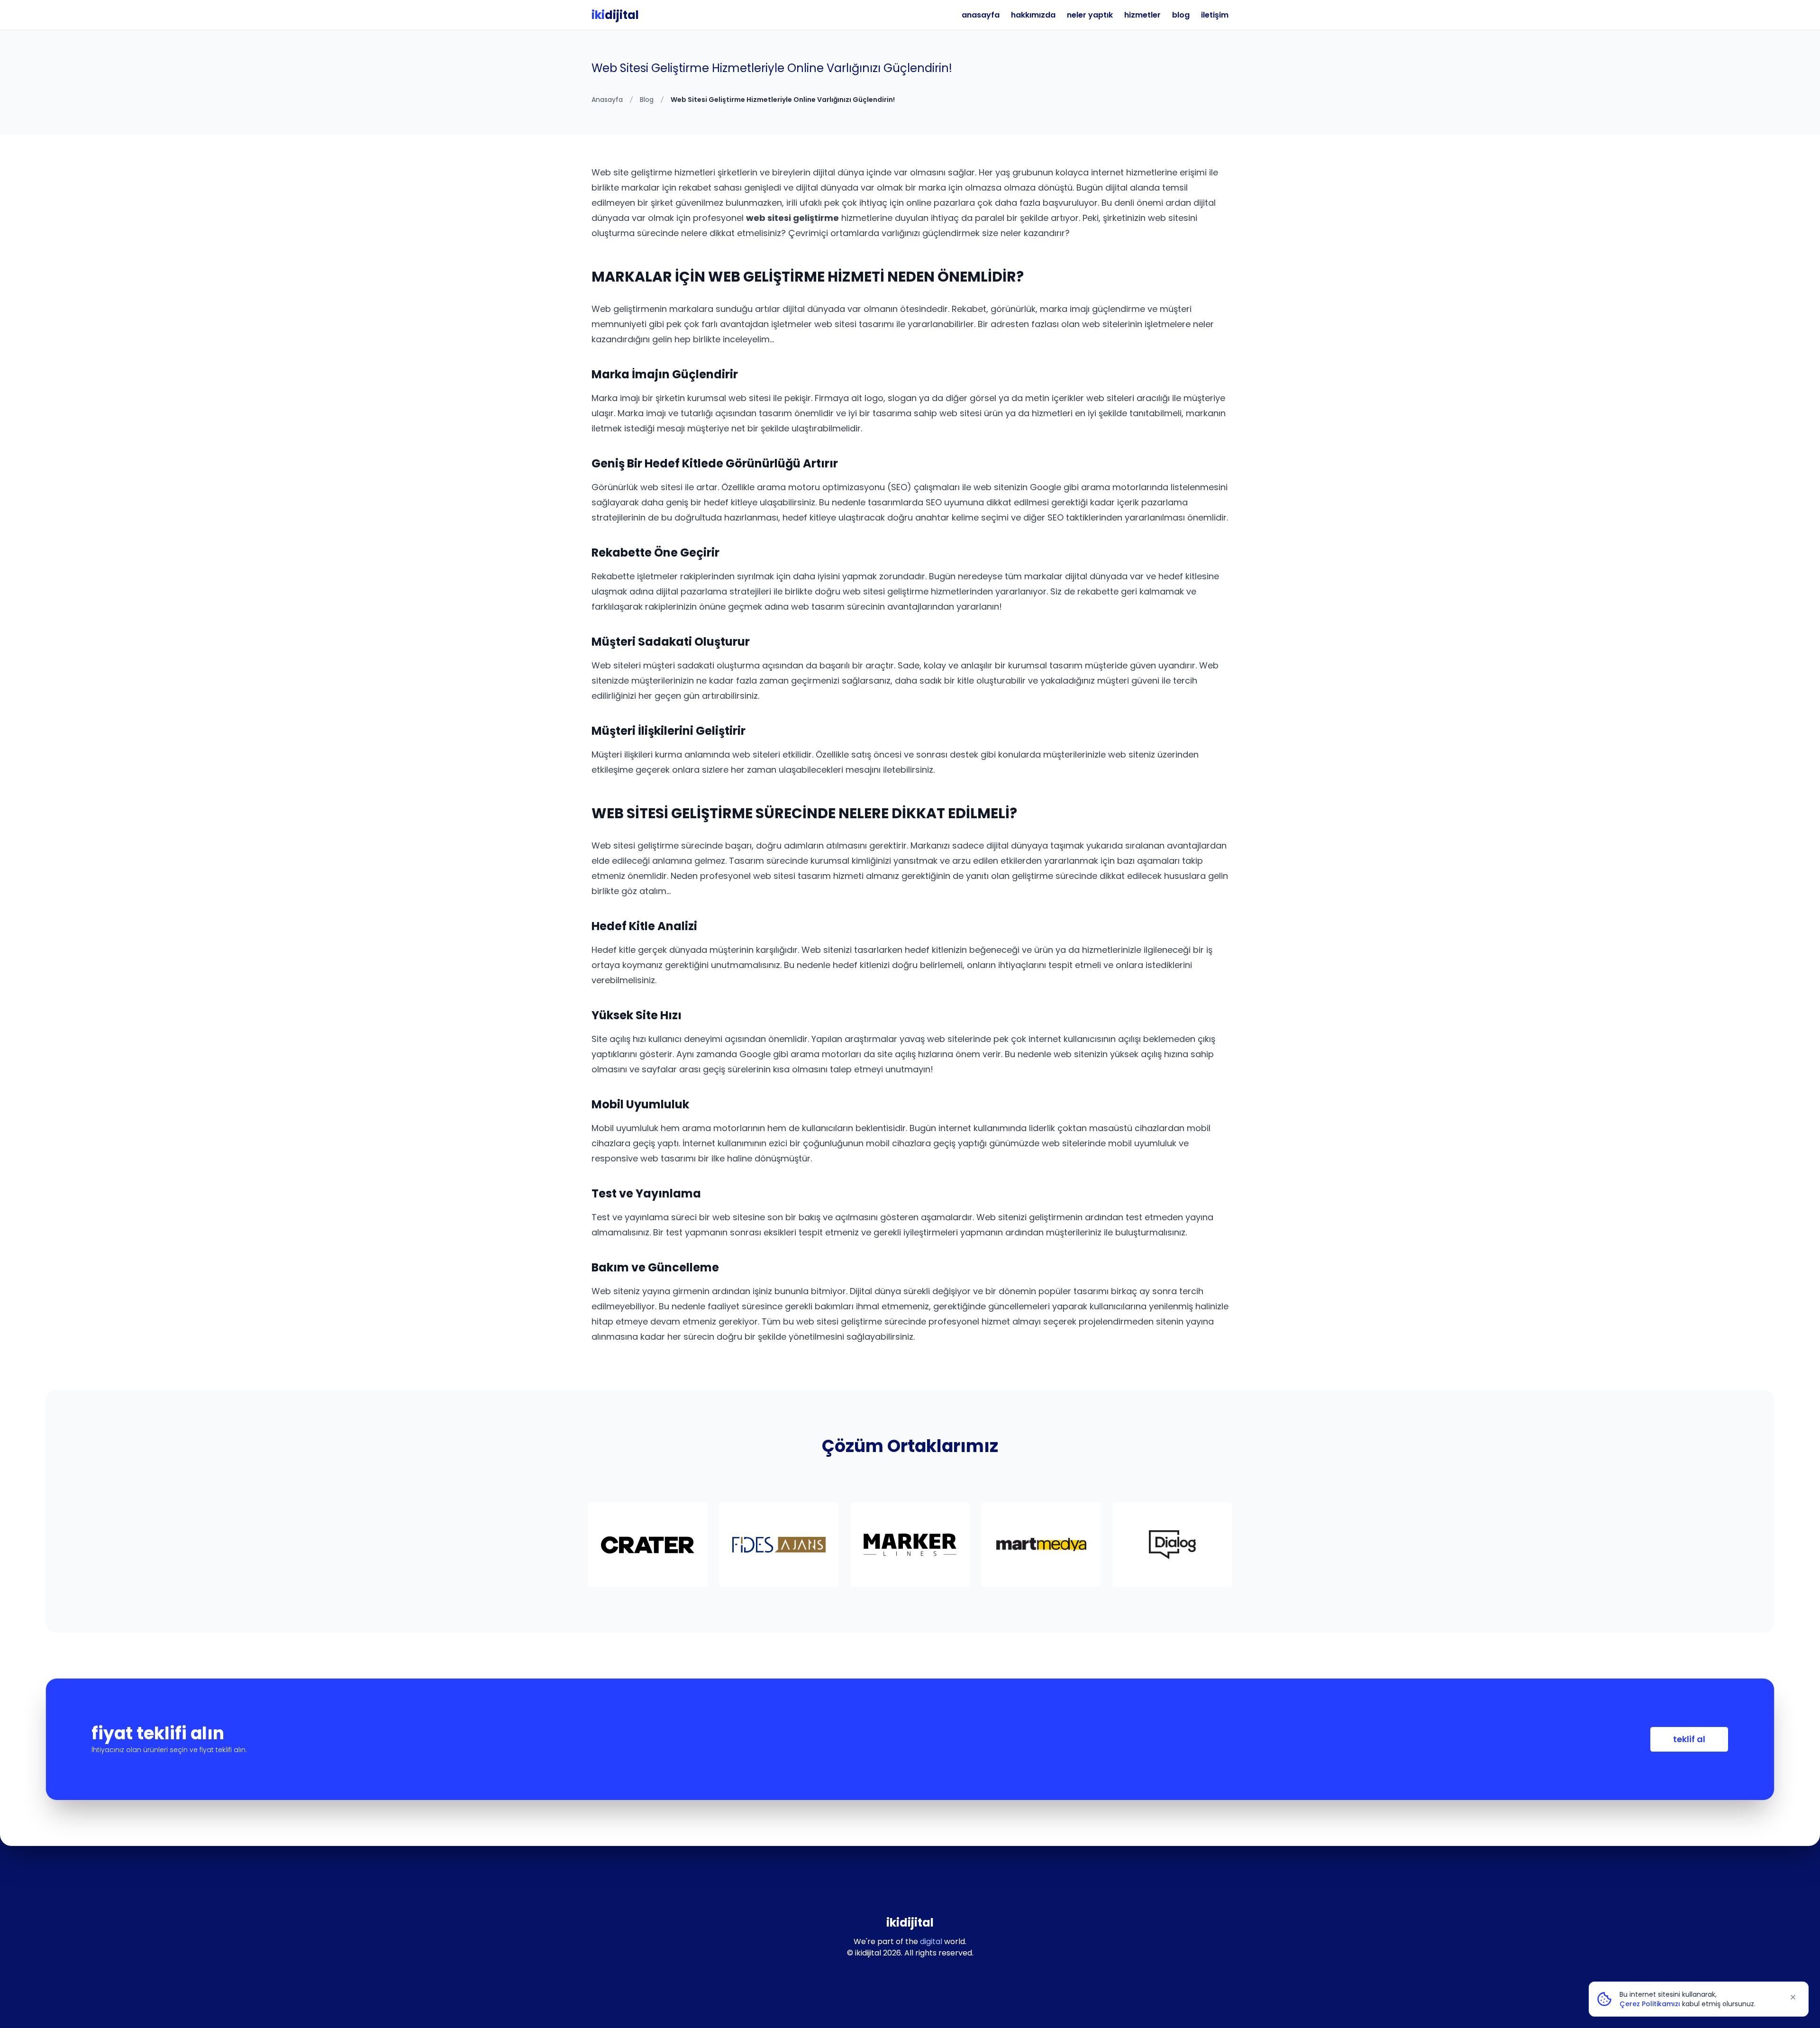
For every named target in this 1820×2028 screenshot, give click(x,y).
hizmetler (1142, 15)
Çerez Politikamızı (1650, 2004)
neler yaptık (1090, 15)
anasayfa (981, 15)
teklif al (1689, 1739)
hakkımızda (1033, 15)
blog (1181, 15)
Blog (647, 100)
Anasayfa (607, 100)
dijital (615, 15)
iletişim (1215, 15)
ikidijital (910, 1923)
